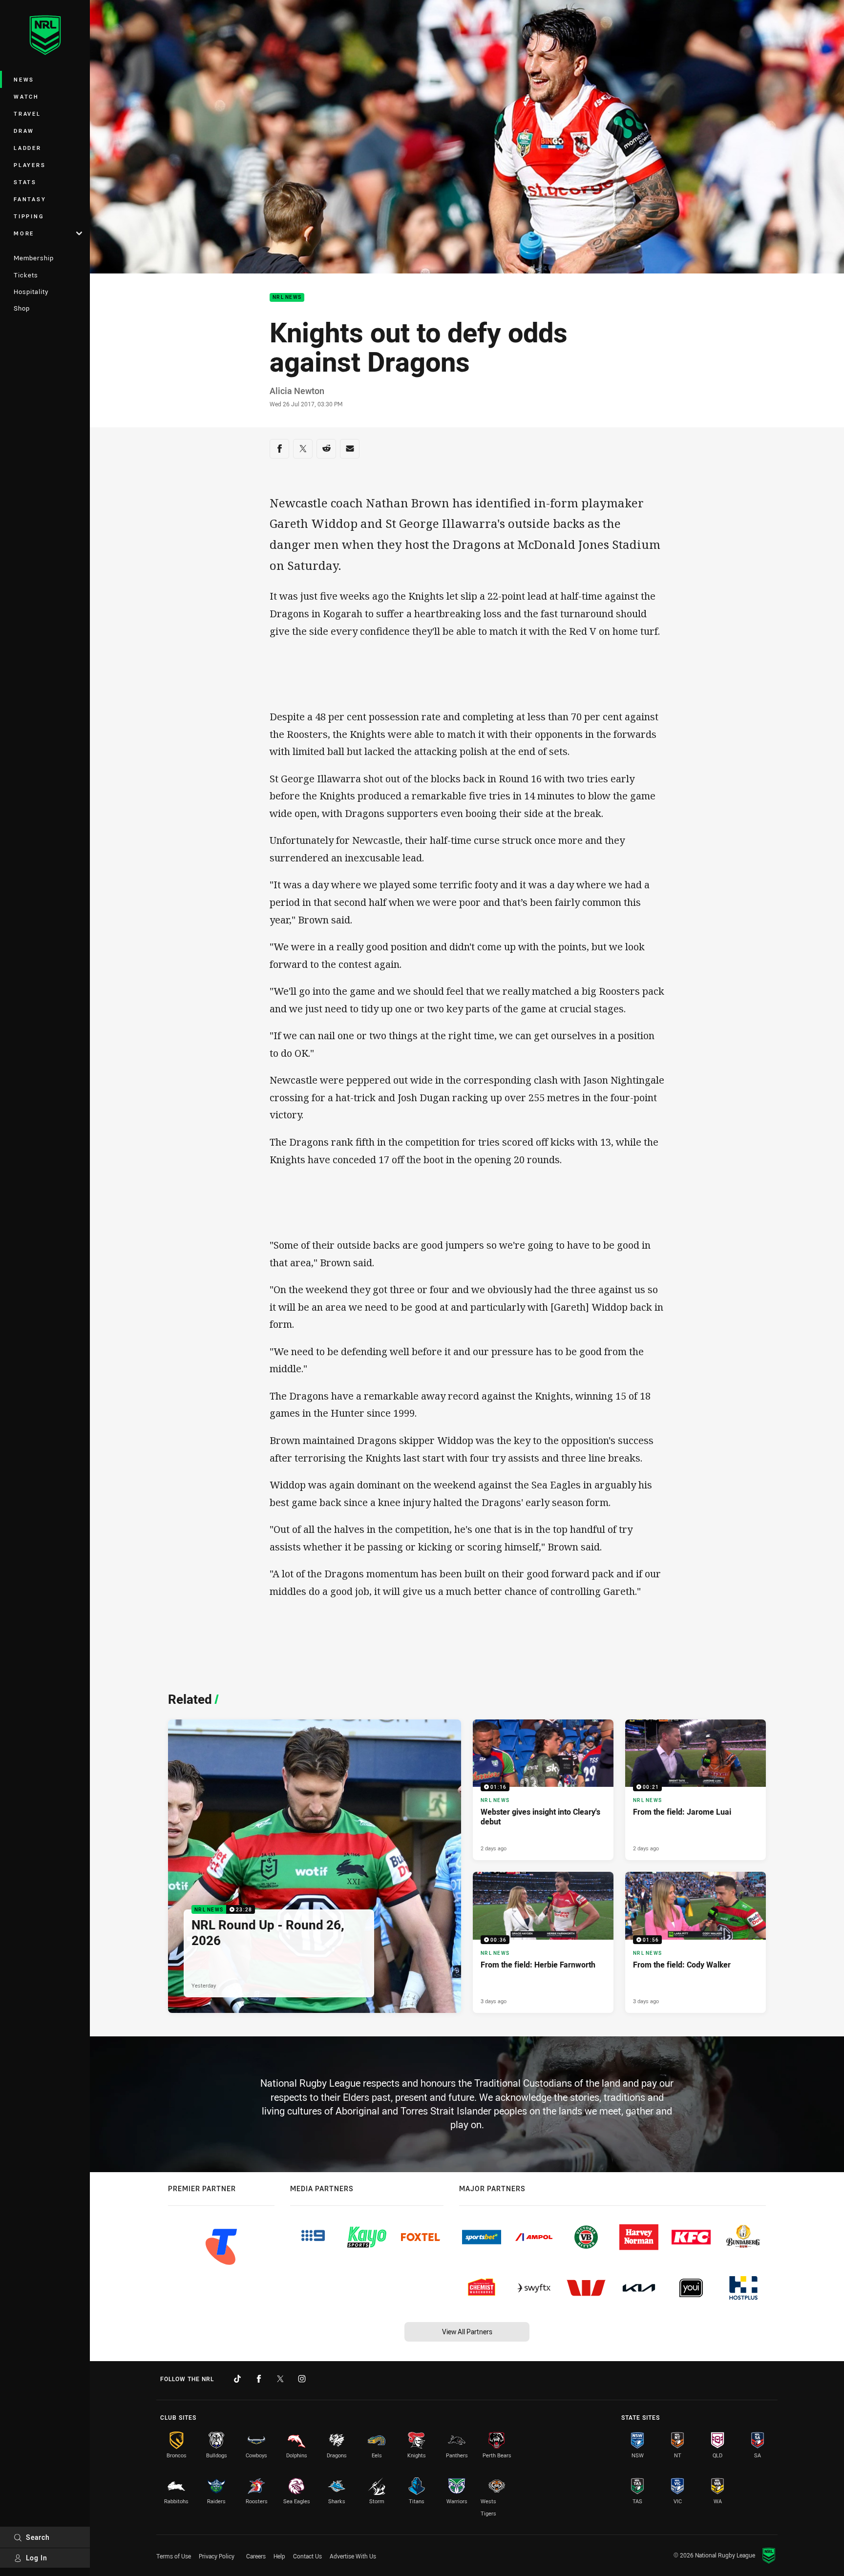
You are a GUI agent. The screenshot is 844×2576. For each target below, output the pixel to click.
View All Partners (467, 2332)
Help (279, 2556)
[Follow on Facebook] (259, 2379)
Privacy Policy (217, 2556)
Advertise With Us (353, 2556)
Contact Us (307, 2556)
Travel (27, 114)
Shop (22, 308)
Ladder (28, 148)
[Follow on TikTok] (237, 2379)
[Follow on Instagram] (302, 2379)
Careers (256, 2556)
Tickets (26, 275)
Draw (24, 131)
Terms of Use (174, 2556)
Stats (25, 182)
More (24, 233)
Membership (34, 258)
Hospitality (31, 292)
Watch (26, 96)
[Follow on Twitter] (280, 2379)
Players (30, 165)
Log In (37, 2558)
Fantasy (30, 199)
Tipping (29, 216)
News (24, 79)
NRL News (287, 298)
